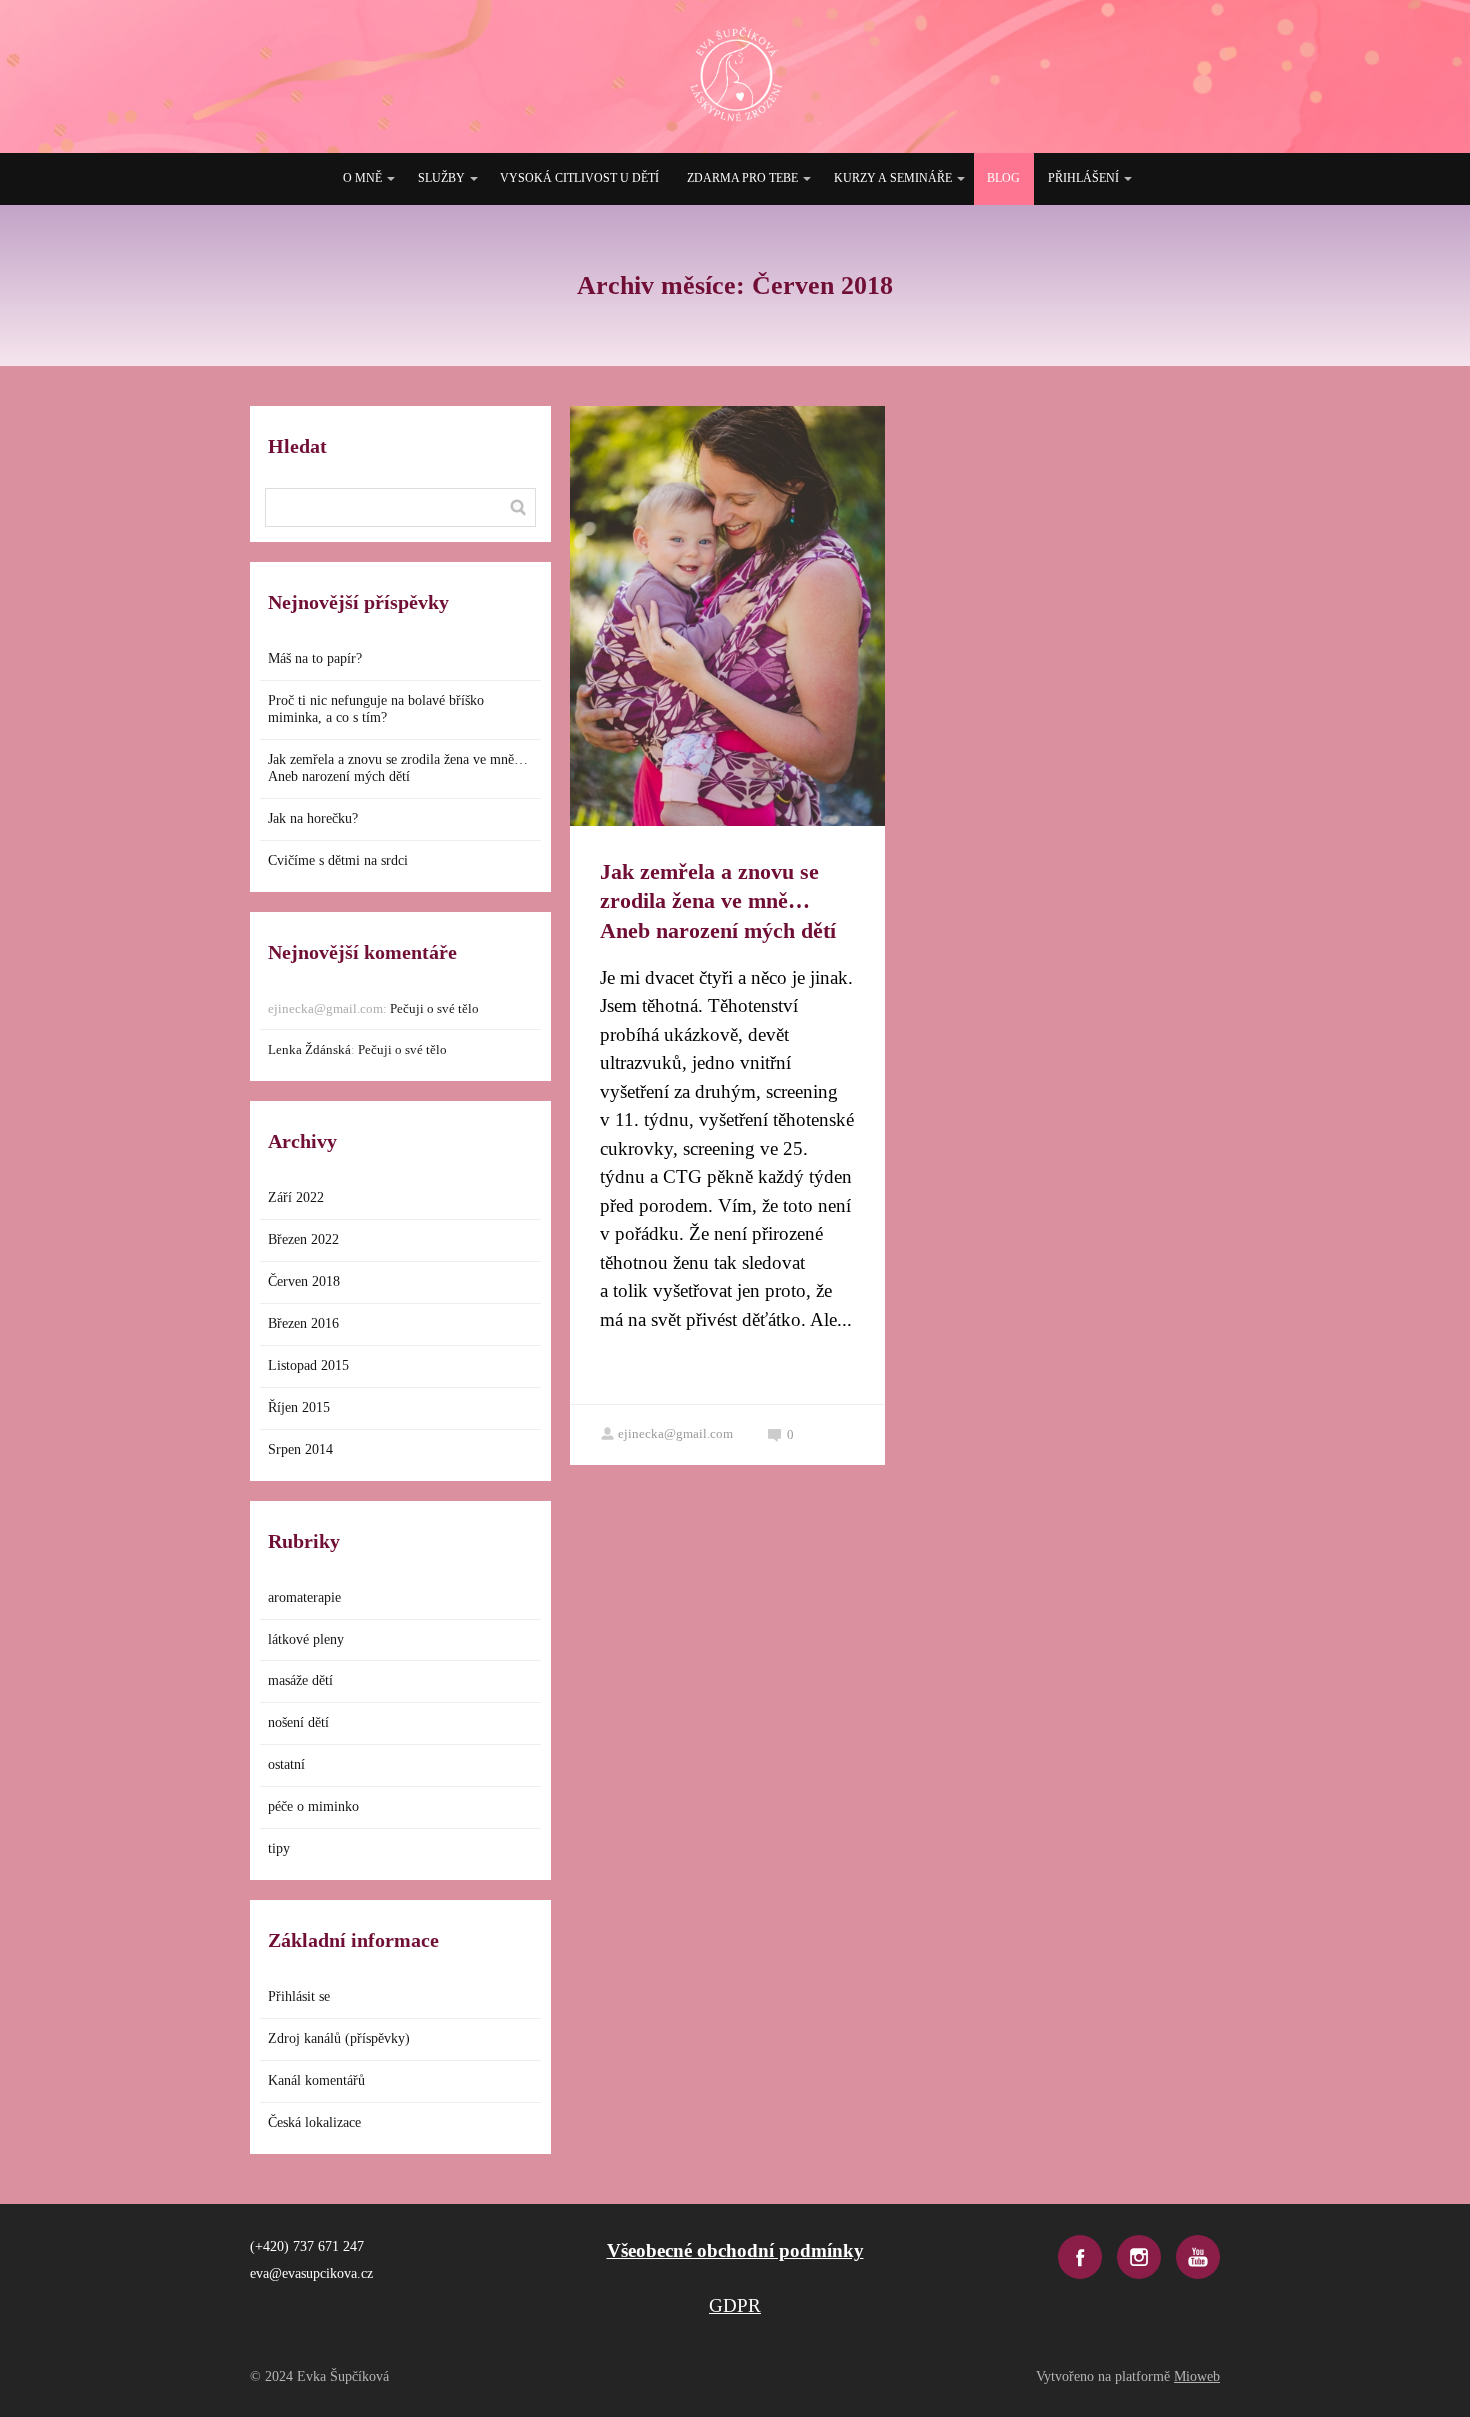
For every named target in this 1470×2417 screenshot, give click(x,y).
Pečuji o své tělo (434, 1008)
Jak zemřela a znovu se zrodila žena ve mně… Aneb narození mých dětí (718, 901)
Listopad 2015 (308, 1365)
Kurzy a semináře (893, 178)
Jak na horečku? (313, 818)
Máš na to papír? (315, 658)
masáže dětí (300, 1680)
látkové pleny (306, 1639)
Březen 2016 (303, 1323)
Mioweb (1197, 2376)
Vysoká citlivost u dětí (579, 178)
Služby (441, 178)
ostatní (286, 1764)
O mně (362, 178)
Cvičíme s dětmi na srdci (338, 860)
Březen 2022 (303, 1239)
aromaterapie (304, 1597)
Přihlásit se (299, 1996)
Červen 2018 (304, 1281)
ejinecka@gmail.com (675, 1433)
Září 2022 (296, 1197)
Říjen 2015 (299, 1407)
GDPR (735, 2305)
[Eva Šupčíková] (735, 76)
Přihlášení (1083, 178)
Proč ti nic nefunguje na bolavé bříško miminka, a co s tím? (376, 709)
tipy (279, 1848)
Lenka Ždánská (309, 1049)
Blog (1003, 178)
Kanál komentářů (316, 2080)
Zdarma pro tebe (742, 178)
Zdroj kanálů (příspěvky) (339, 2038)
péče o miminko (313, 1806)
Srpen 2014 (300, 1449)
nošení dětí (298, 1722)
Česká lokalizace (314, 2122)
